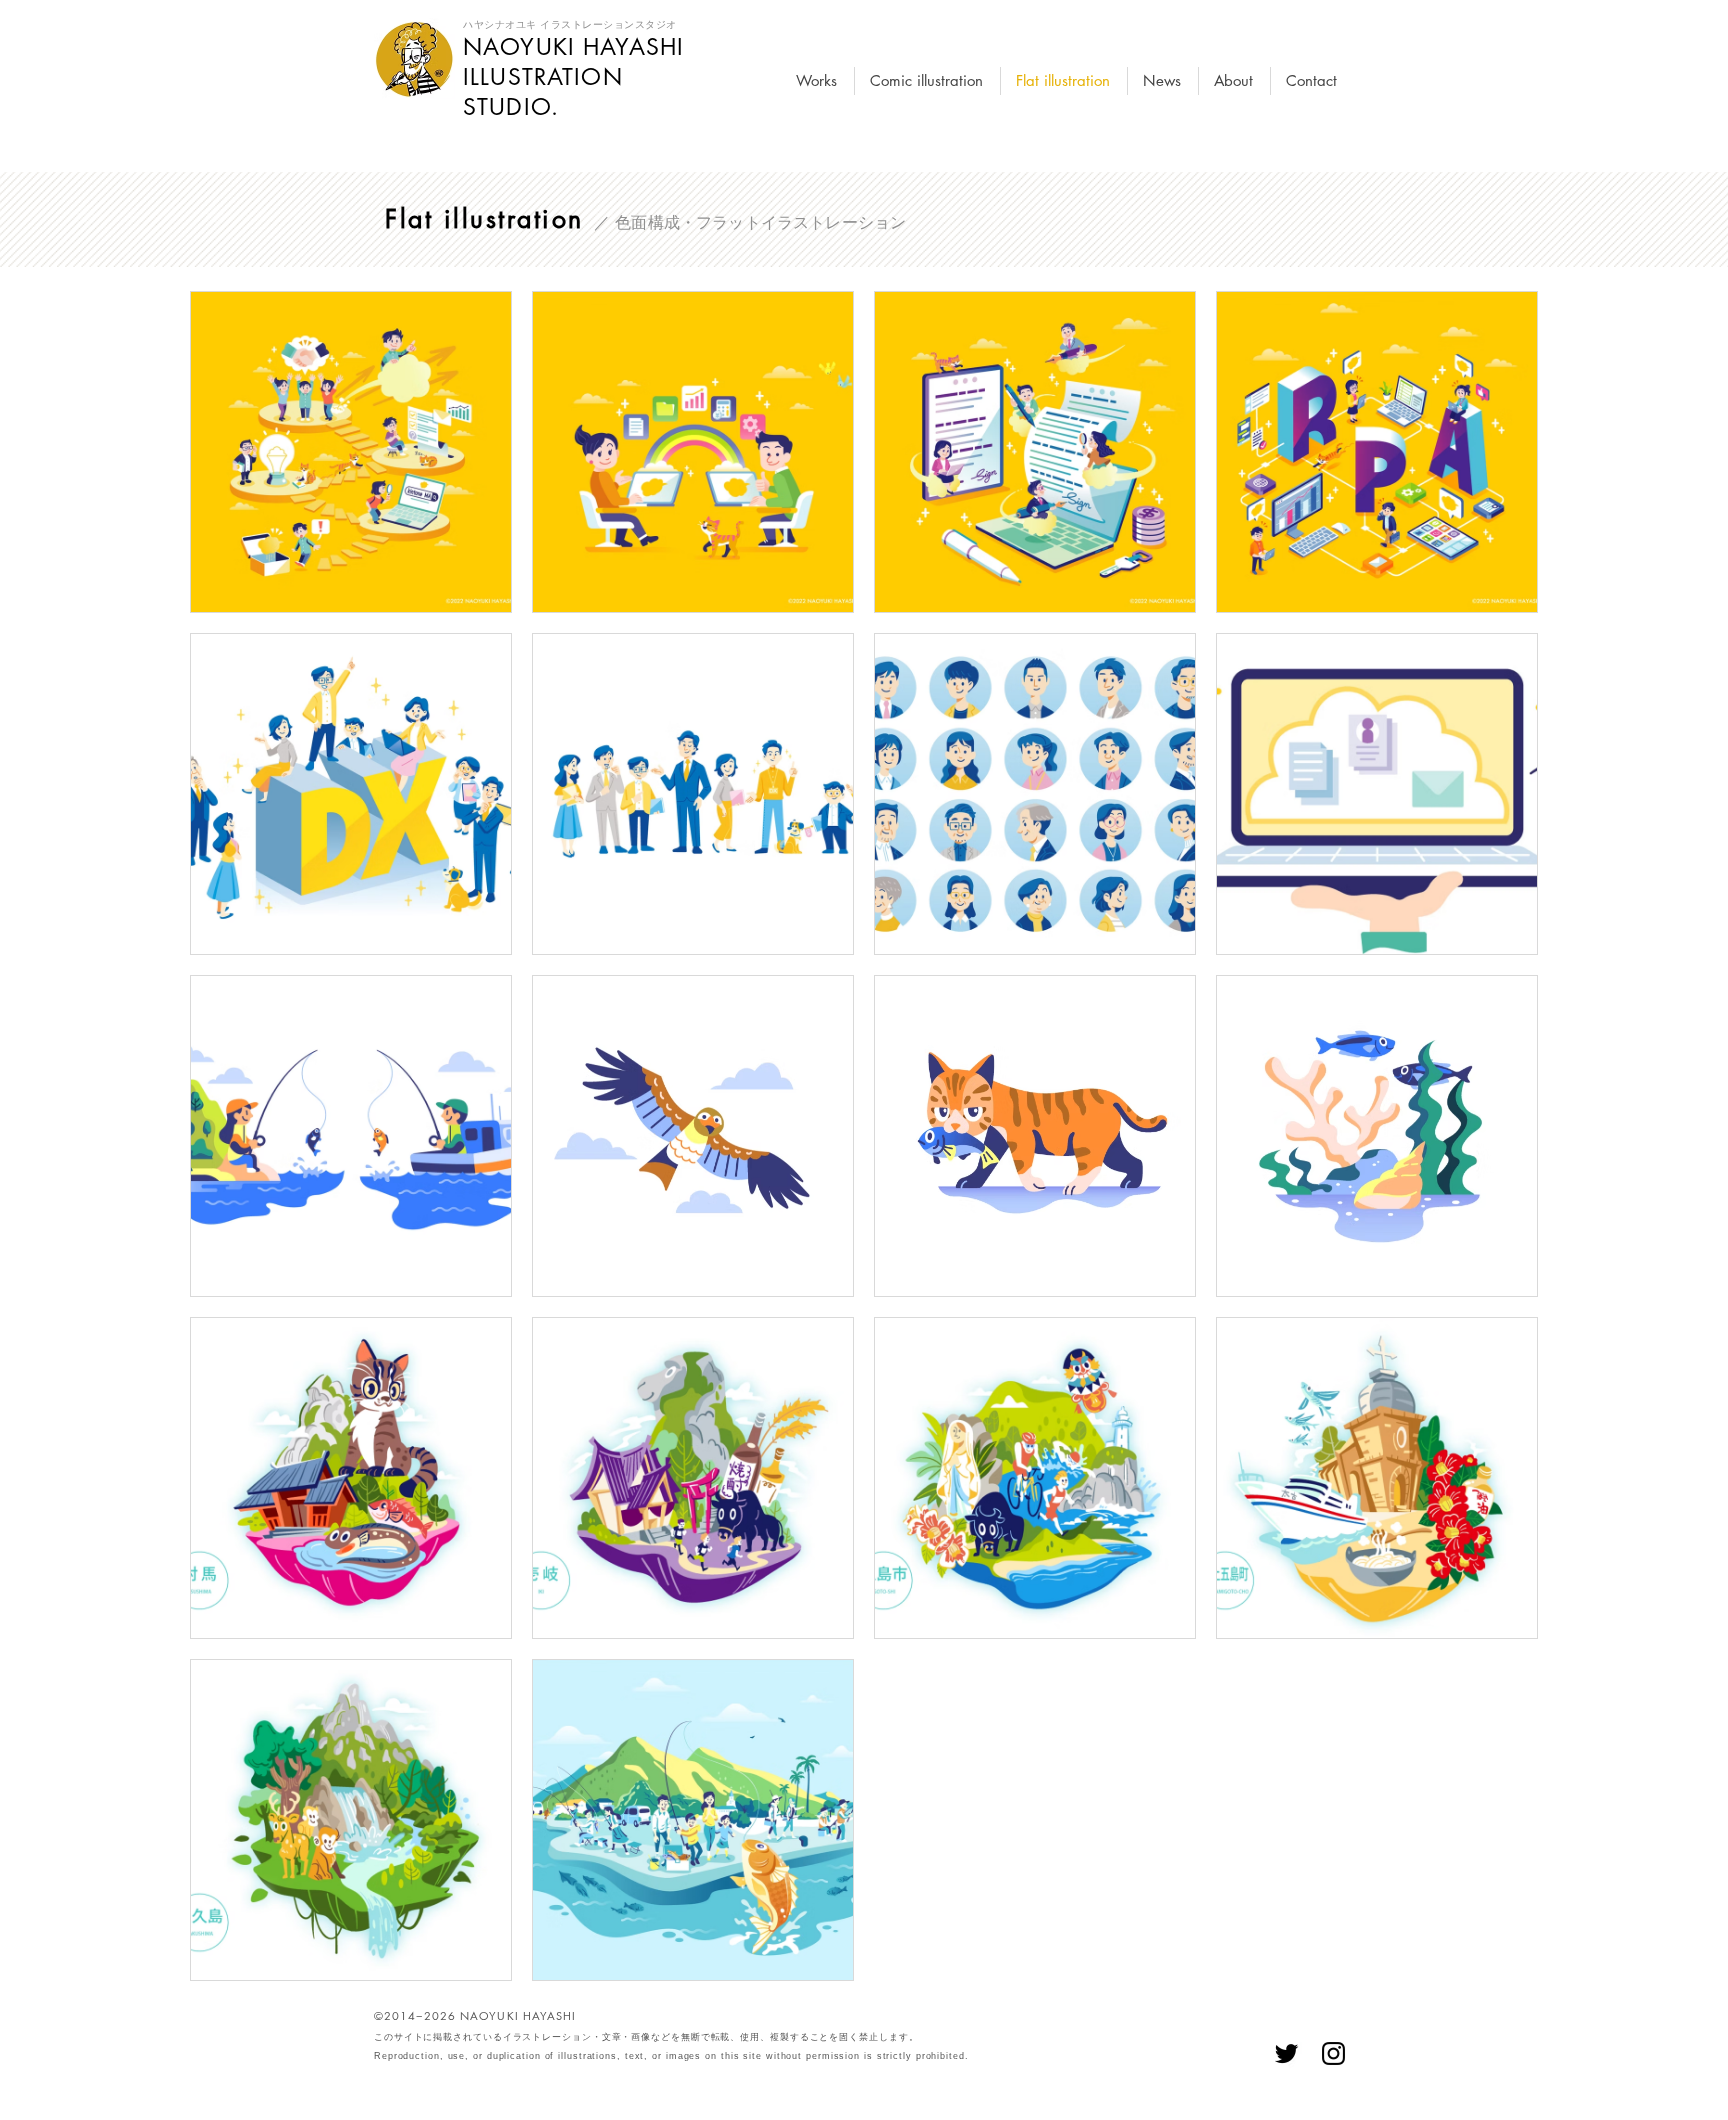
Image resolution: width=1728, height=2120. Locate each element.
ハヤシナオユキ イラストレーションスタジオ (570, 24)
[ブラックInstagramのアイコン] (1333, 2053)
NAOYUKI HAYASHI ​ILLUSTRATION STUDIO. (573, 77)
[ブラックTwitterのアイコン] (1286, 2053)
